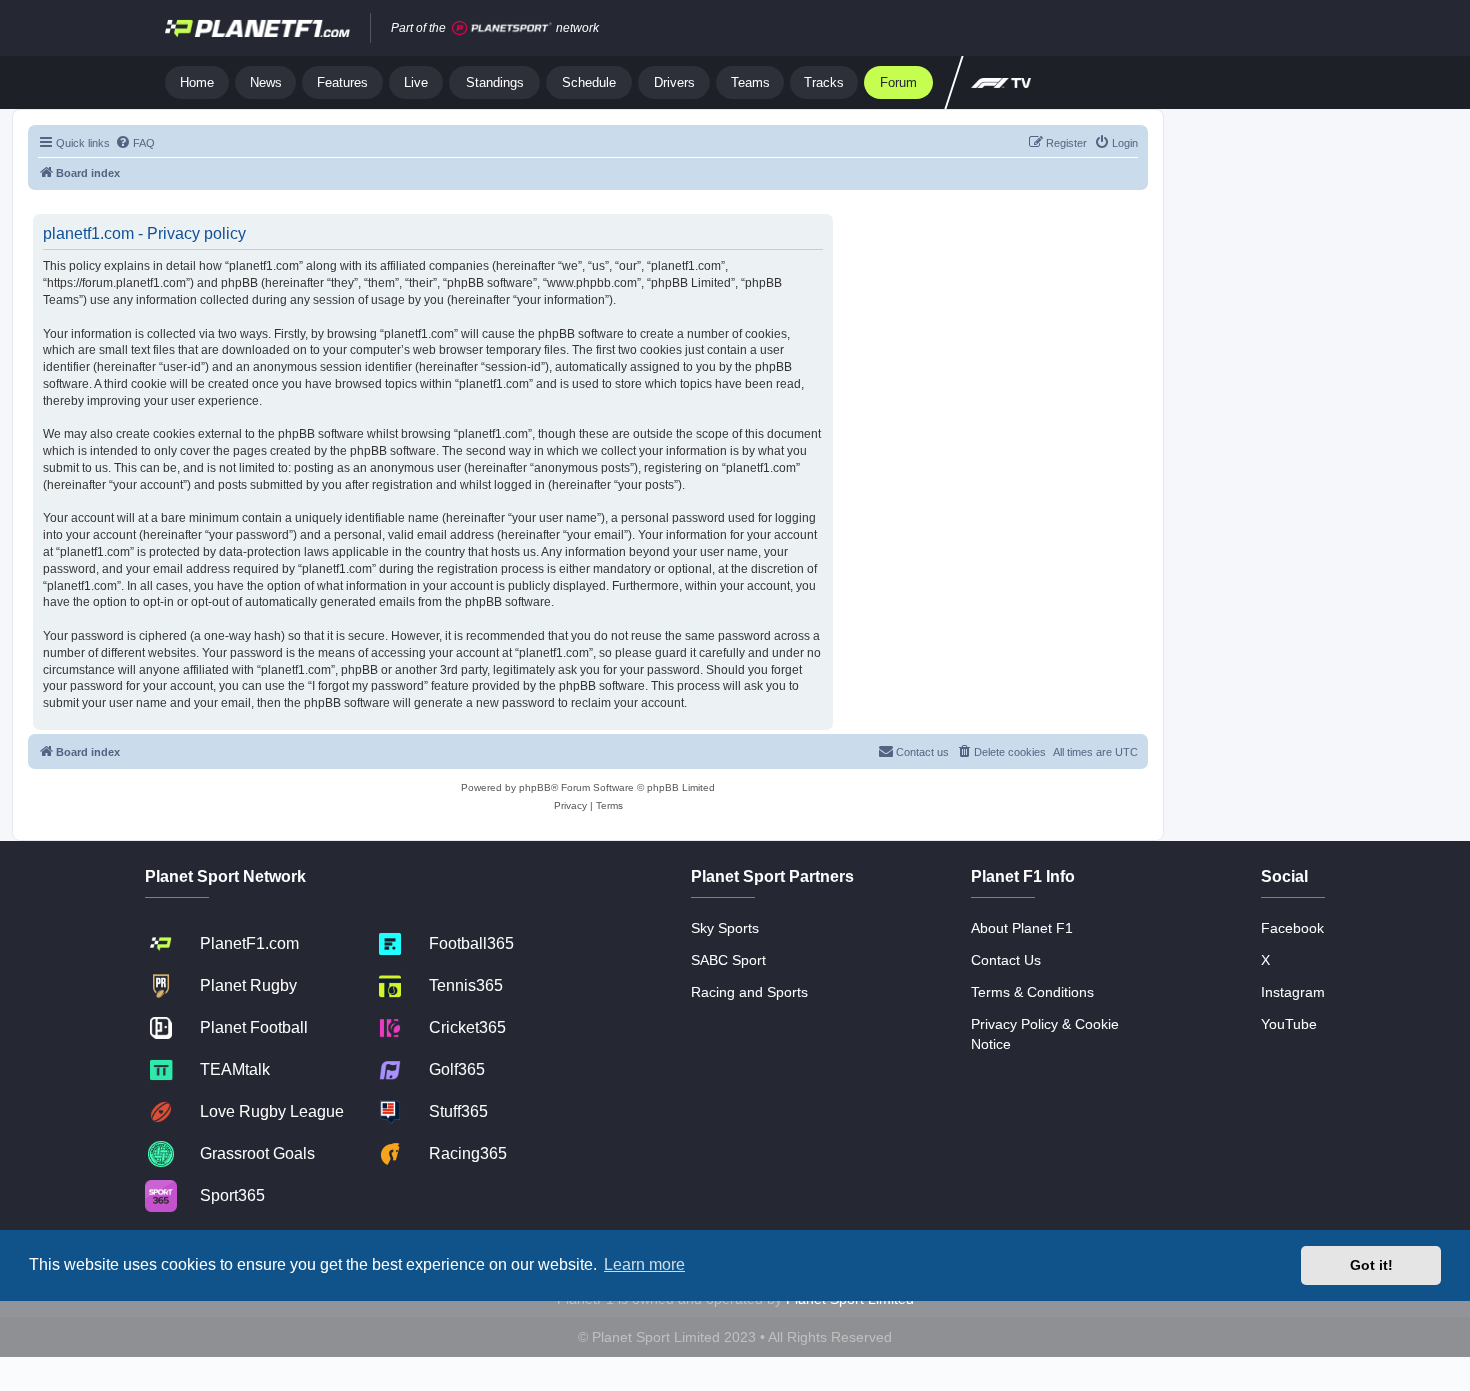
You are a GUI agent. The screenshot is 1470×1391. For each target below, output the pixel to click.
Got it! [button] (1371, 1265)
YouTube (1289, 1024)
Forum (898, 82)
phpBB (535, 787)
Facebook (1292, 928)
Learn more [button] (644, 1264)
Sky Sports (725, 928)
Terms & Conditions (1032, 992)
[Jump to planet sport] (502, 28)
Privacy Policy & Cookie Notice (1045, 1034)
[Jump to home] (257, 28)
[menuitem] (135, 143)
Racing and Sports (749, 992)
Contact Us (1006, 960)
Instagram (1293, 992)
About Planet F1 (1022, 928)
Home (197, 82)
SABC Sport (728, 960)
